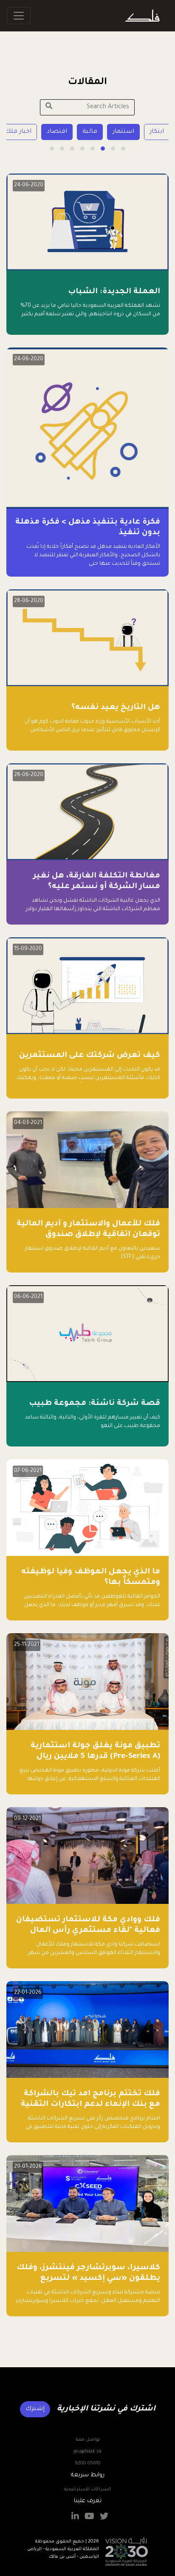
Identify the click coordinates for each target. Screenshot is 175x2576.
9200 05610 (88, 2464)
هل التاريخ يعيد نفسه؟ (116, 708)
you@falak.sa (87, 2452)
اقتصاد (87, 132)
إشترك (35, 2409)
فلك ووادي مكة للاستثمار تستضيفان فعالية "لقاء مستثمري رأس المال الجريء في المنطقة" (88, 1931)
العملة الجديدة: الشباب (114, 292)
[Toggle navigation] (19, 16)
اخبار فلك (48, 132)
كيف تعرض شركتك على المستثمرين (90, 1056)
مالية (120, 132)
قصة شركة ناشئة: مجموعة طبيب (95, 1404)
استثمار (153, 132)
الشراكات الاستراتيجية (87, 2489)
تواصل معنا (88, 2440)
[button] (123, 149)
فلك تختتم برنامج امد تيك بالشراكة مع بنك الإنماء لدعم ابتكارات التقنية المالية (90, 2105)
